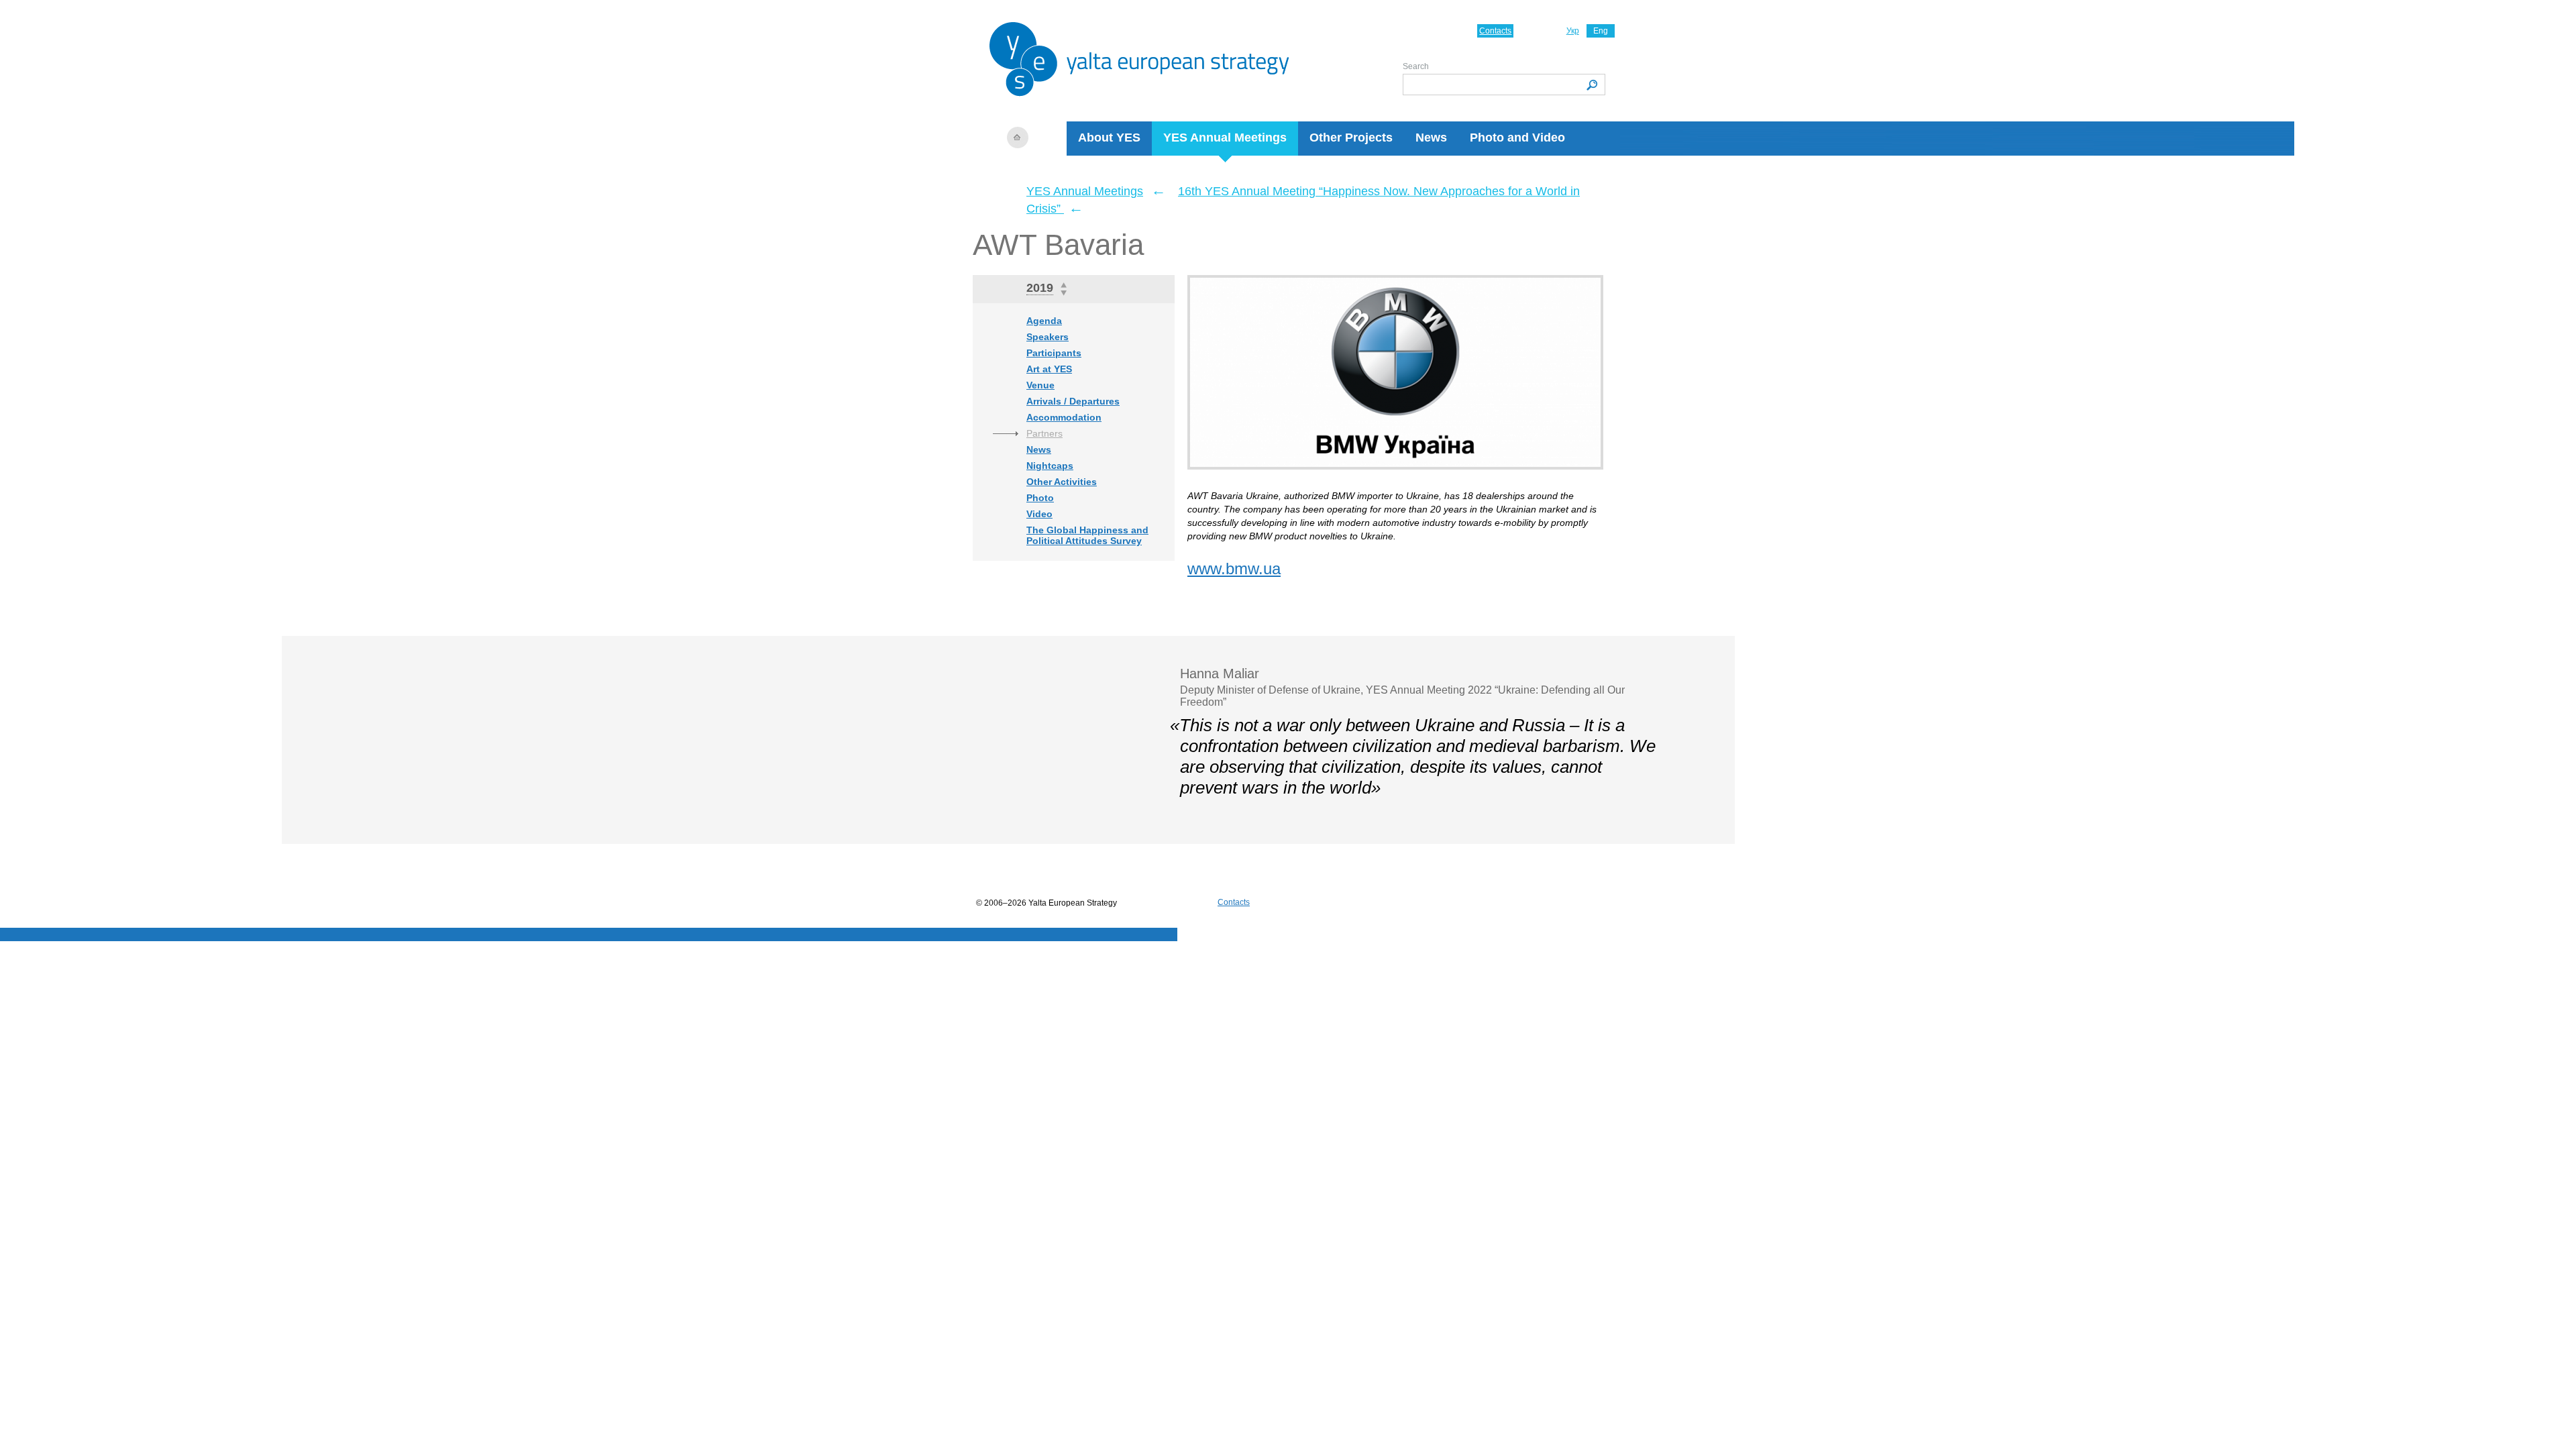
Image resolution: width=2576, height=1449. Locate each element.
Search (1416, 66)
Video (1039, 514)
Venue (1040, 385)
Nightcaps (1050, 466)
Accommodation (1064, 417)
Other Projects (1351, 138)
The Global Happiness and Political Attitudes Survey (1087, 535)
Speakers (1048, 337)
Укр (1573, 31)
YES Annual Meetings (1225, 138)
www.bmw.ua (1234, 569)
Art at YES (1049, 369)
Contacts (1495, 31)
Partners (1044, 433)
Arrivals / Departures (1073, 401)
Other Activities (1062, 482)
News (1431, 138)
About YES (1109, 138)
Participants (1054, 353)
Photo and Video (1517, 138)
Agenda (1044, 321)
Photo (1040, 498)
